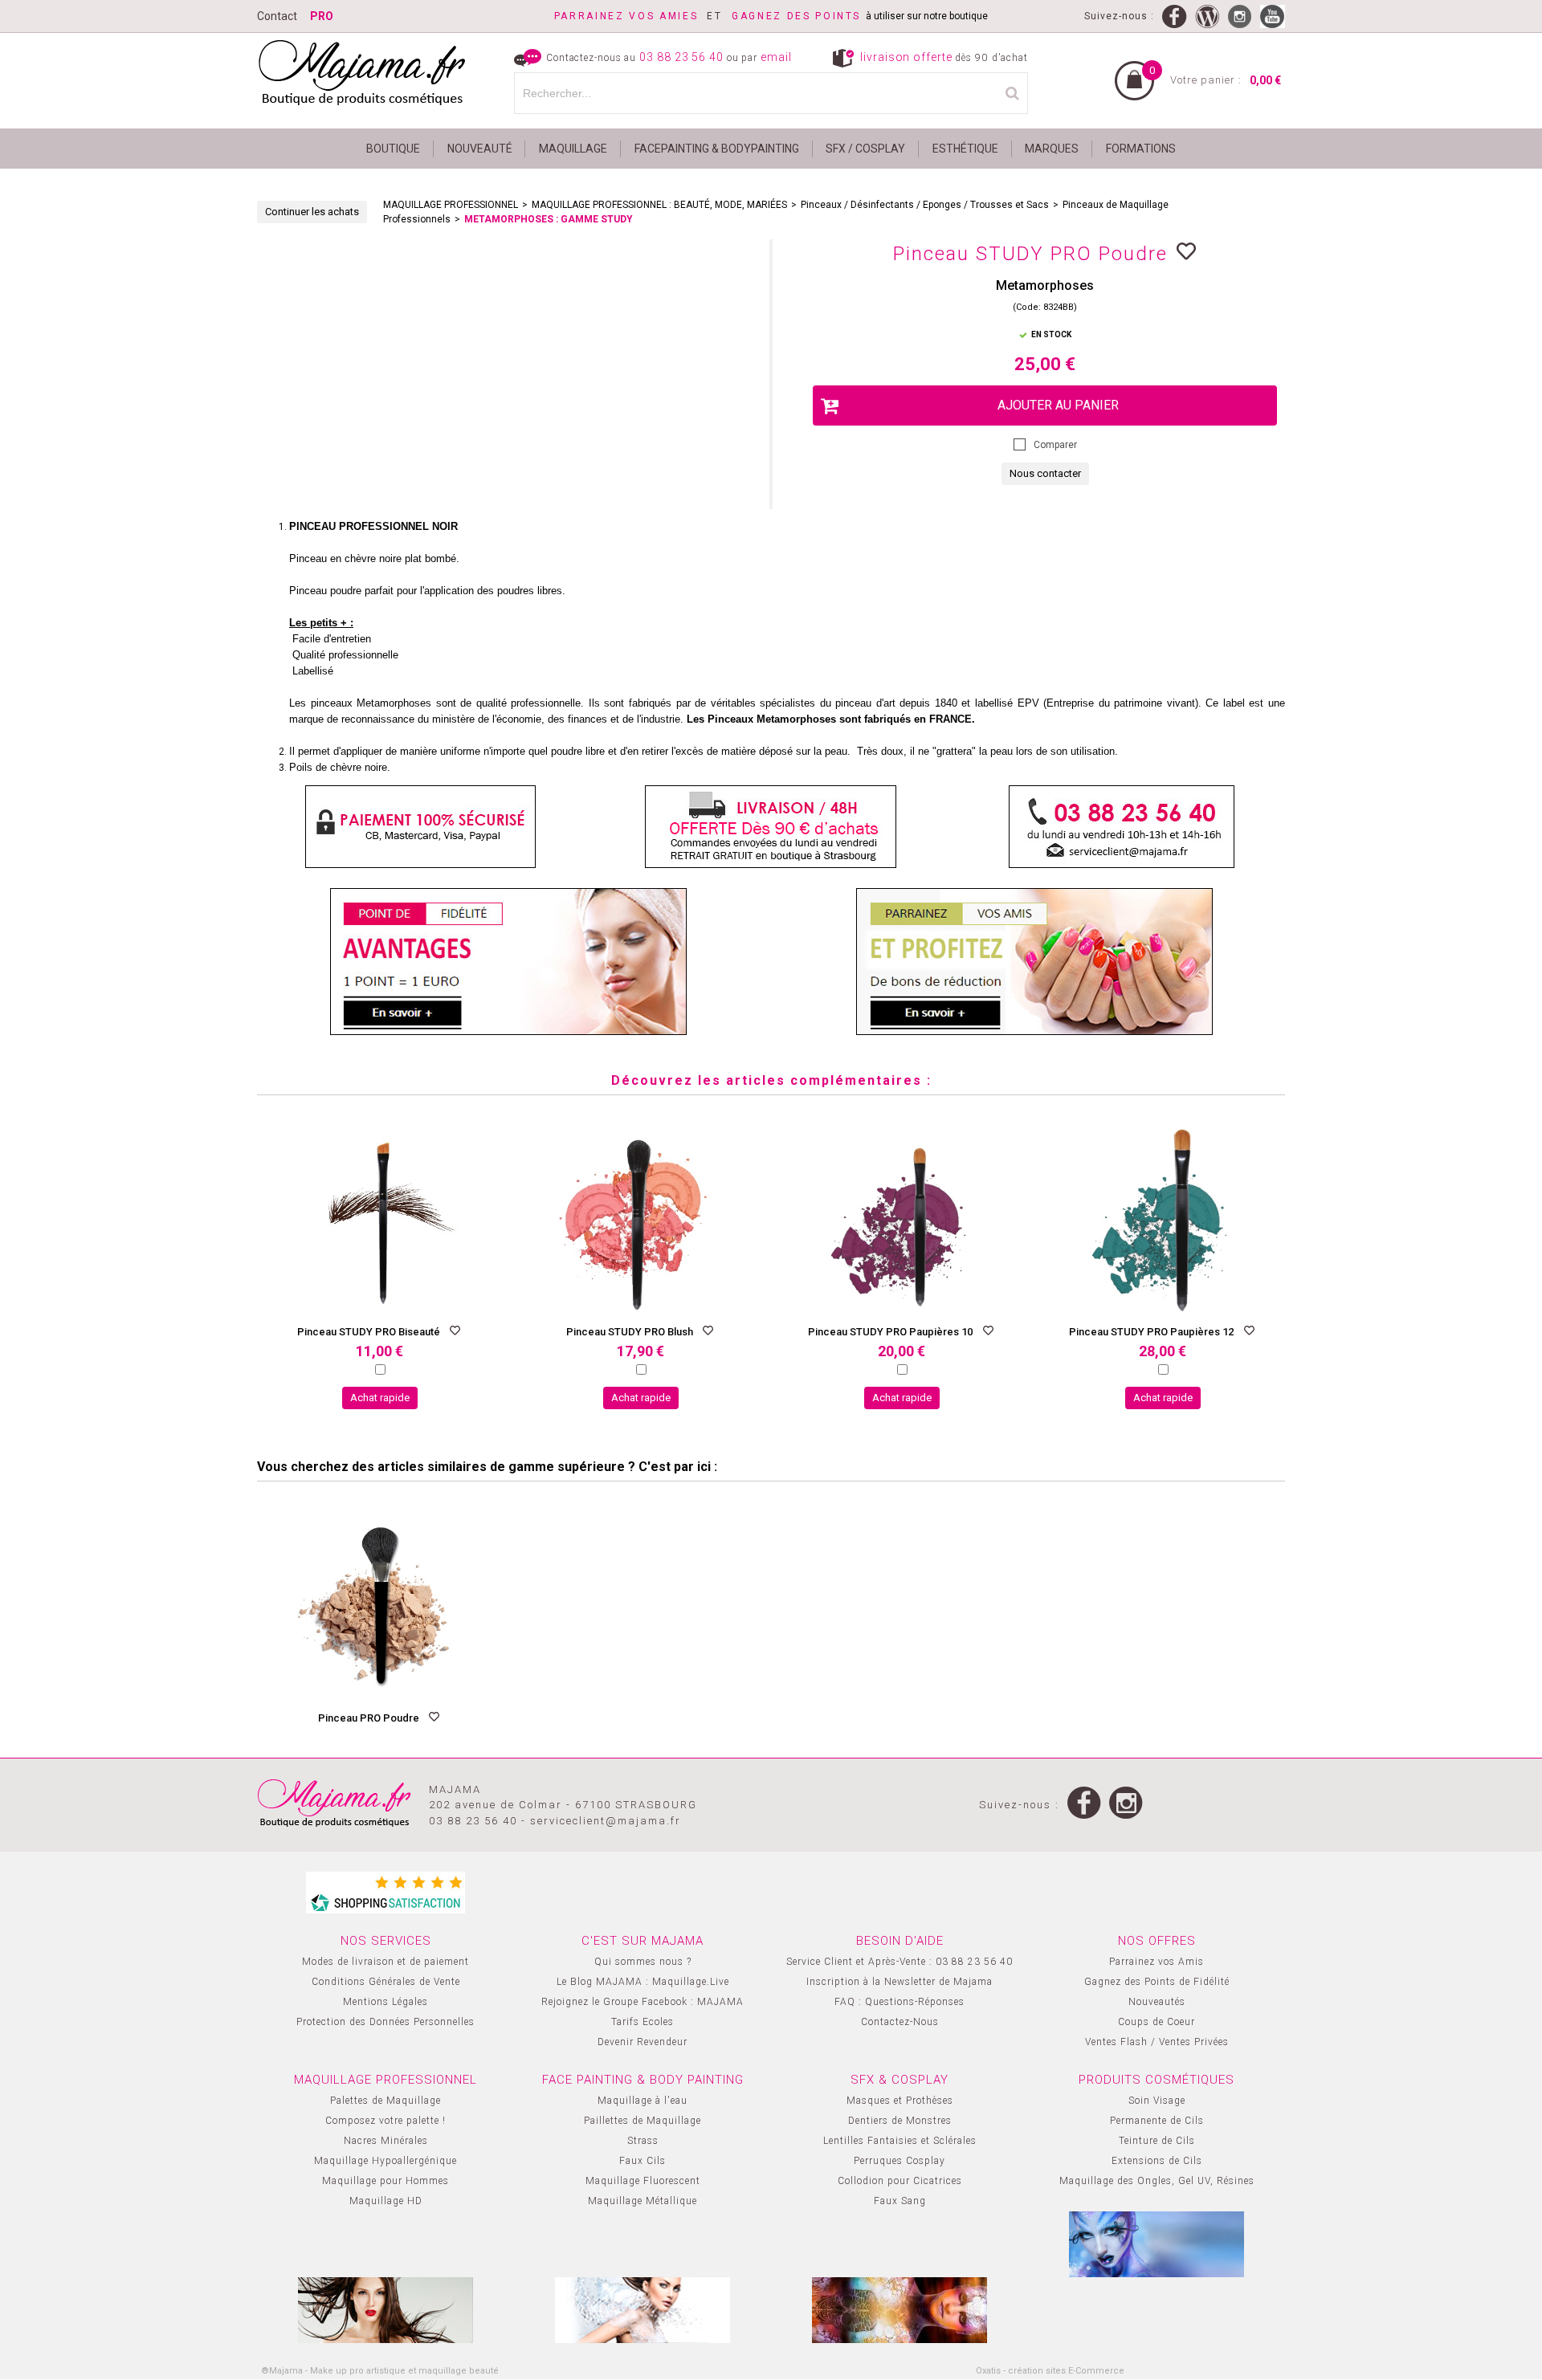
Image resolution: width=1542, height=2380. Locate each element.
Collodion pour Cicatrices (900, 2181)
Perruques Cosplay (899, 2161)
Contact (277, 16)
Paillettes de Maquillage (642, 2121)
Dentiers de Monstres (900, 2121)
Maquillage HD (386, 2201)
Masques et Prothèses (900, 2101)
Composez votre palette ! (385, 2121)
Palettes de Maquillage (385, 2101)
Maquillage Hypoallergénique (385, 2161)
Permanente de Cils (1157, 2121)
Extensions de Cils (1157, 2161)
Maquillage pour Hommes (385, 2181)
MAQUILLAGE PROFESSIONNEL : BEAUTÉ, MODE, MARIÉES (659, 205)
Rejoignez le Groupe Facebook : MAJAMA (642, 2002)
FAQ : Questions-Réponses (899, 2002)
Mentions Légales (385, 2002)
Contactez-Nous (900, 2022)
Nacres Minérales (386, 2141)
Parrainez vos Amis (1156, 1962)
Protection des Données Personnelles (385, 2022)
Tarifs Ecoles (642, 2022)
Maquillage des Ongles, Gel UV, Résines (1157, 2181)
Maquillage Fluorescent (643, 2181)
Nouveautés (1157, 2002)
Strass (643, 2141)
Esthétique (965, 149)
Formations (1141, 149)
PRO (322, 16)
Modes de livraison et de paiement (385, 1962)
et (643, 16)
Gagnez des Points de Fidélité (1157, 1982)
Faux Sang (900, 2201)
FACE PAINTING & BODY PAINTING (643, 2080)
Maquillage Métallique (642, 2201)
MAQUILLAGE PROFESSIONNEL (451, 205)
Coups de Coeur (1156, 2022)
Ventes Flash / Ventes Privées (1157, 2042)
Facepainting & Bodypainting (717, 149)
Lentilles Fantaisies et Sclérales (900, 2141)
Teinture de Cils (1157, 2141)
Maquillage (573, 149)
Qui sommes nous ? (643, 1962)
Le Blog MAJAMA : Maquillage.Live (643, 1982)
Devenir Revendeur (642, 2042)
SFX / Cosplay (865, 149)
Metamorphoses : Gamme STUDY (549, 219)
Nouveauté (480, 149)
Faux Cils (642, 2161)
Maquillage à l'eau (642, 2101)
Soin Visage (1157, 2101)
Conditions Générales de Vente (386, 1982)
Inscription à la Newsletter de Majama (899, 1982)
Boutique (393, 149)
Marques (1052, 149)
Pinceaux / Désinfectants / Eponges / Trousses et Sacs (925, 205)
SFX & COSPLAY (899, 2080)
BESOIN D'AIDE (900, 1941)
